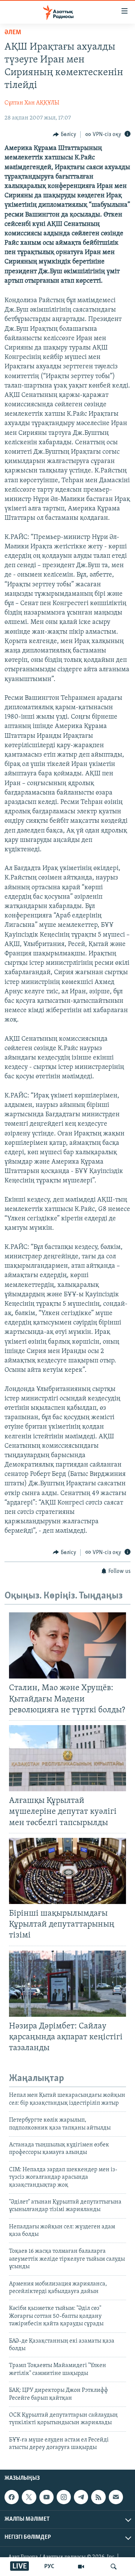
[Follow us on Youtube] (46, 2497)
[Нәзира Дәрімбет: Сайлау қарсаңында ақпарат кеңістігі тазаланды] (67, 1984)
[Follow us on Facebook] (12, 2497)
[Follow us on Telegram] (81, 2497)
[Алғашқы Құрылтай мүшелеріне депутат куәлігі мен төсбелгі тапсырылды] (67, 1758)
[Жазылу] (116, 2497)
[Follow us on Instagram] (64, 2497)
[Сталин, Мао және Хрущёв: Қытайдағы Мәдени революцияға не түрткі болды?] (67, 1645)
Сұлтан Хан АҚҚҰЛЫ (32, 103)
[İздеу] (114, 2567)
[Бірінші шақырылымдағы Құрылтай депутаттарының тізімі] (67, 1871)
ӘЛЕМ (13, 33)
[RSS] (98, 2497)
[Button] (64, 135)
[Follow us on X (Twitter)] (29, 2497)
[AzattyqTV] (81, 2567)
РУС (49, 2567)
